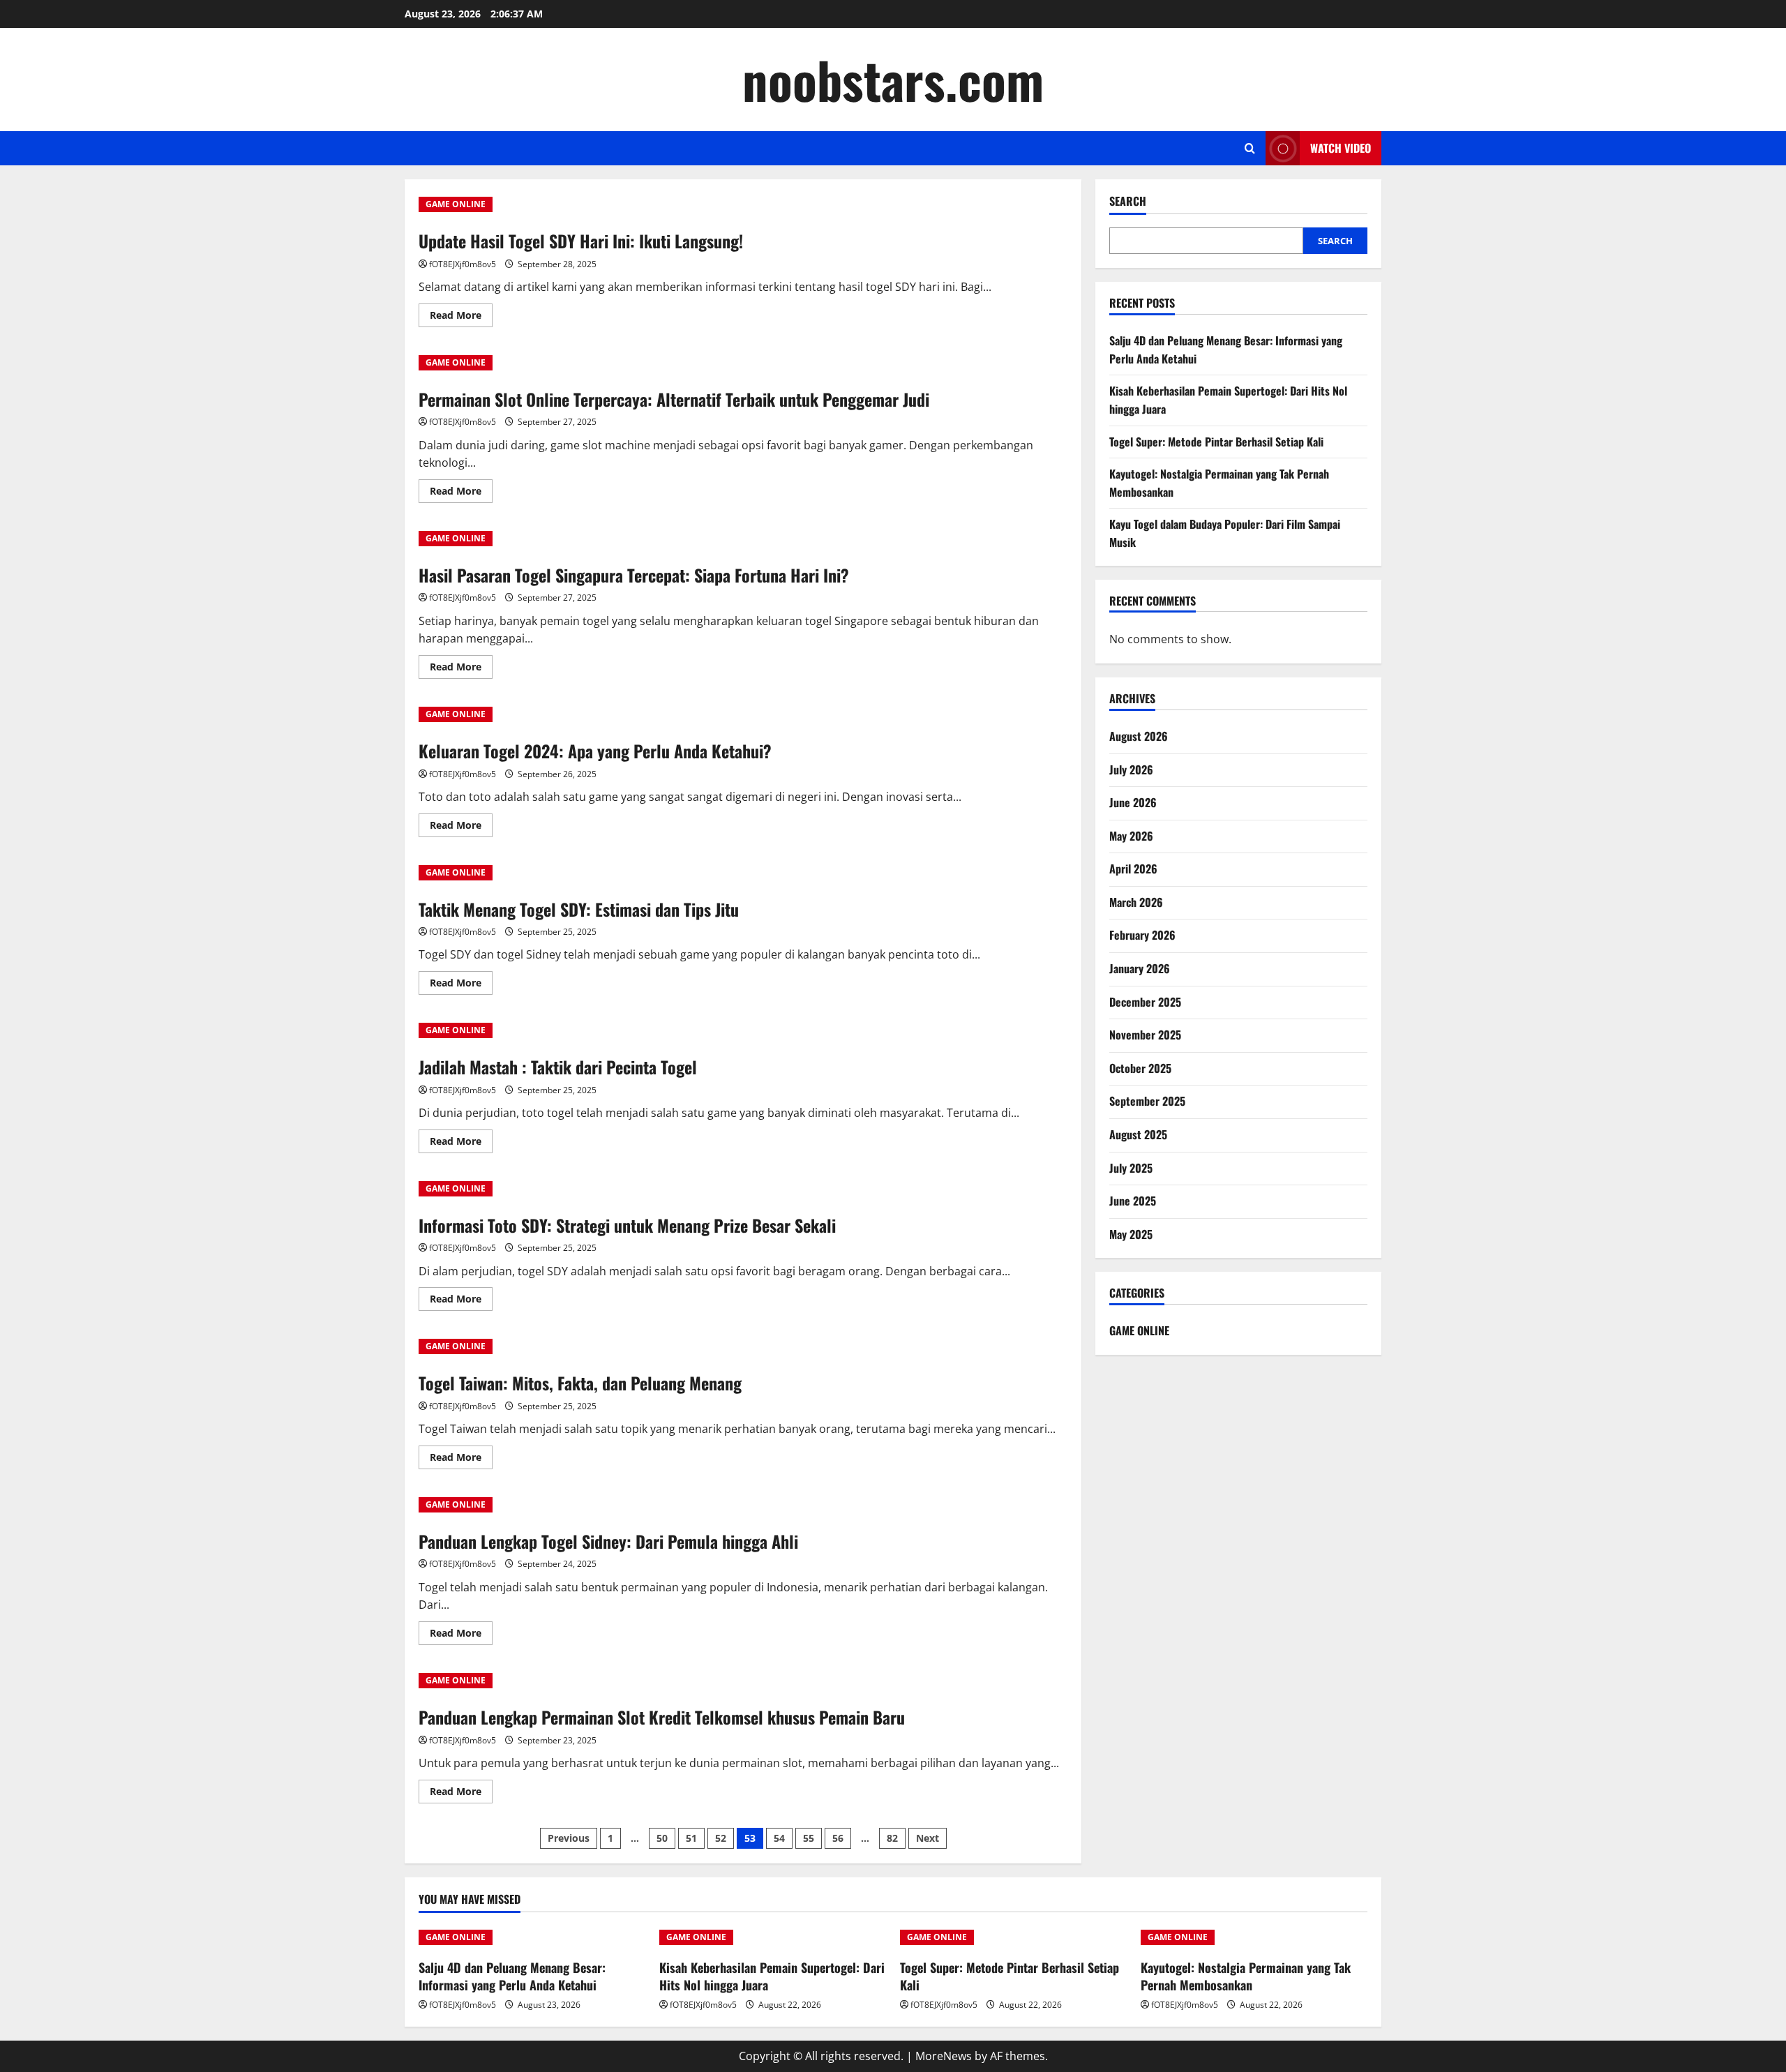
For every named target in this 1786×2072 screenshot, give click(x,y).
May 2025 (1131, 1234)
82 (892, 1838)
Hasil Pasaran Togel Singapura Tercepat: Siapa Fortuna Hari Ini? (634, 575)
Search (1128, 201)
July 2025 (1131, 1168)
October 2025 (1140, 1068)
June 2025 (1133, 1201)
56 (838, 1838)
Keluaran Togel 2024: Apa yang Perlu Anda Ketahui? (595, 751)
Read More (461, 317)
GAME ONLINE (456, 204)
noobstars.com (893, 79)
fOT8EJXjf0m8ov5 (463, 264)
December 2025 (1145, 1002)
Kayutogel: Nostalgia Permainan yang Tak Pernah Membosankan (1246, 1976)
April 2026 (1133, 869)
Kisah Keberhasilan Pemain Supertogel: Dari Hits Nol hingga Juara (772, 1976)
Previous (569, 1838)
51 (691, 1838)
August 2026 (1139, 736)
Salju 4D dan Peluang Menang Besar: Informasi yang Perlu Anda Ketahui (512, 1976)
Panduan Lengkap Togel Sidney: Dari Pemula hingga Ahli (608, 1541)
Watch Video (1341, 148)
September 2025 (1147, 1101)
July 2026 (1131, 770)
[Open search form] (1250, 148)
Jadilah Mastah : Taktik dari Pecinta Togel (558, 1067)
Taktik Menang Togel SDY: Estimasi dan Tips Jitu (579, 909)
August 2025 (1138, 1134)
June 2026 (1133, 802)
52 (721, 1838)
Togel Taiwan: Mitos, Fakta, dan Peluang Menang (580, 1383)
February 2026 (1142, 935)
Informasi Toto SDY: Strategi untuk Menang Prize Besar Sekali (627, 1225)
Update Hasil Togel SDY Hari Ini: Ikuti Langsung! (581, 241)
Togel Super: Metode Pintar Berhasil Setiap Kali (1216, 442)
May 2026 (1131, 836)
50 (662, 1838)
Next (928, 1838)
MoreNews (944, 2056)
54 (779, 1838)
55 (809, 1838)
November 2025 (1145, 1035)
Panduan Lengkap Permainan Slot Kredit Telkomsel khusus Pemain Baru (662, 1717)
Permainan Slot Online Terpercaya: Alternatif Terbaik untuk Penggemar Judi (674, 399)
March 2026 (1136, 902)
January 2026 (1140, 968)
